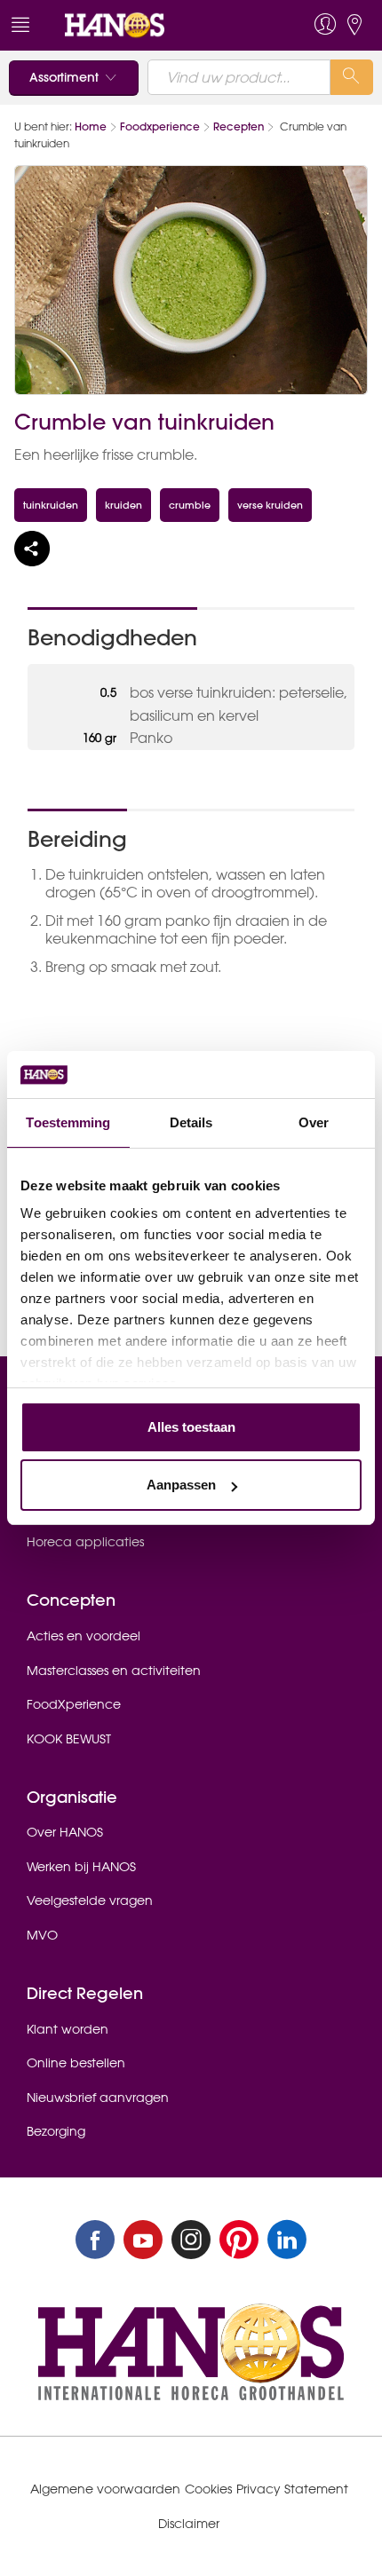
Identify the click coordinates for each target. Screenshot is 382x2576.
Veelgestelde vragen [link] (90, 1900)
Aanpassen (181, 1485)
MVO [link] (42, 1935)
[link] (154, 25)
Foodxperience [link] (160, 126)
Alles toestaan (191, 1427)
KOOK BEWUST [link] (69, 1739)
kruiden (123, 505)
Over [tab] (314, 1122)
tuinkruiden (51, 505)
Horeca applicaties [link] (85, 1542)
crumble (190, 505)
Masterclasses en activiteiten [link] (114, 1671)
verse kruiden (270, 505)
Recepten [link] (239, 126)
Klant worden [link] (68, 2029)
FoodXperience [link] (74, 1704)
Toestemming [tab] (68, 1122)
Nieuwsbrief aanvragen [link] (98, 2098)
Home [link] (91, 126)
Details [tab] (191, 1122)
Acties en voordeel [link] (84, 1636)
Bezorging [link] (56, 2131)
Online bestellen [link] (76, 2063)
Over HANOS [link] (65, 1832)
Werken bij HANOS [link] (81, 1867)
